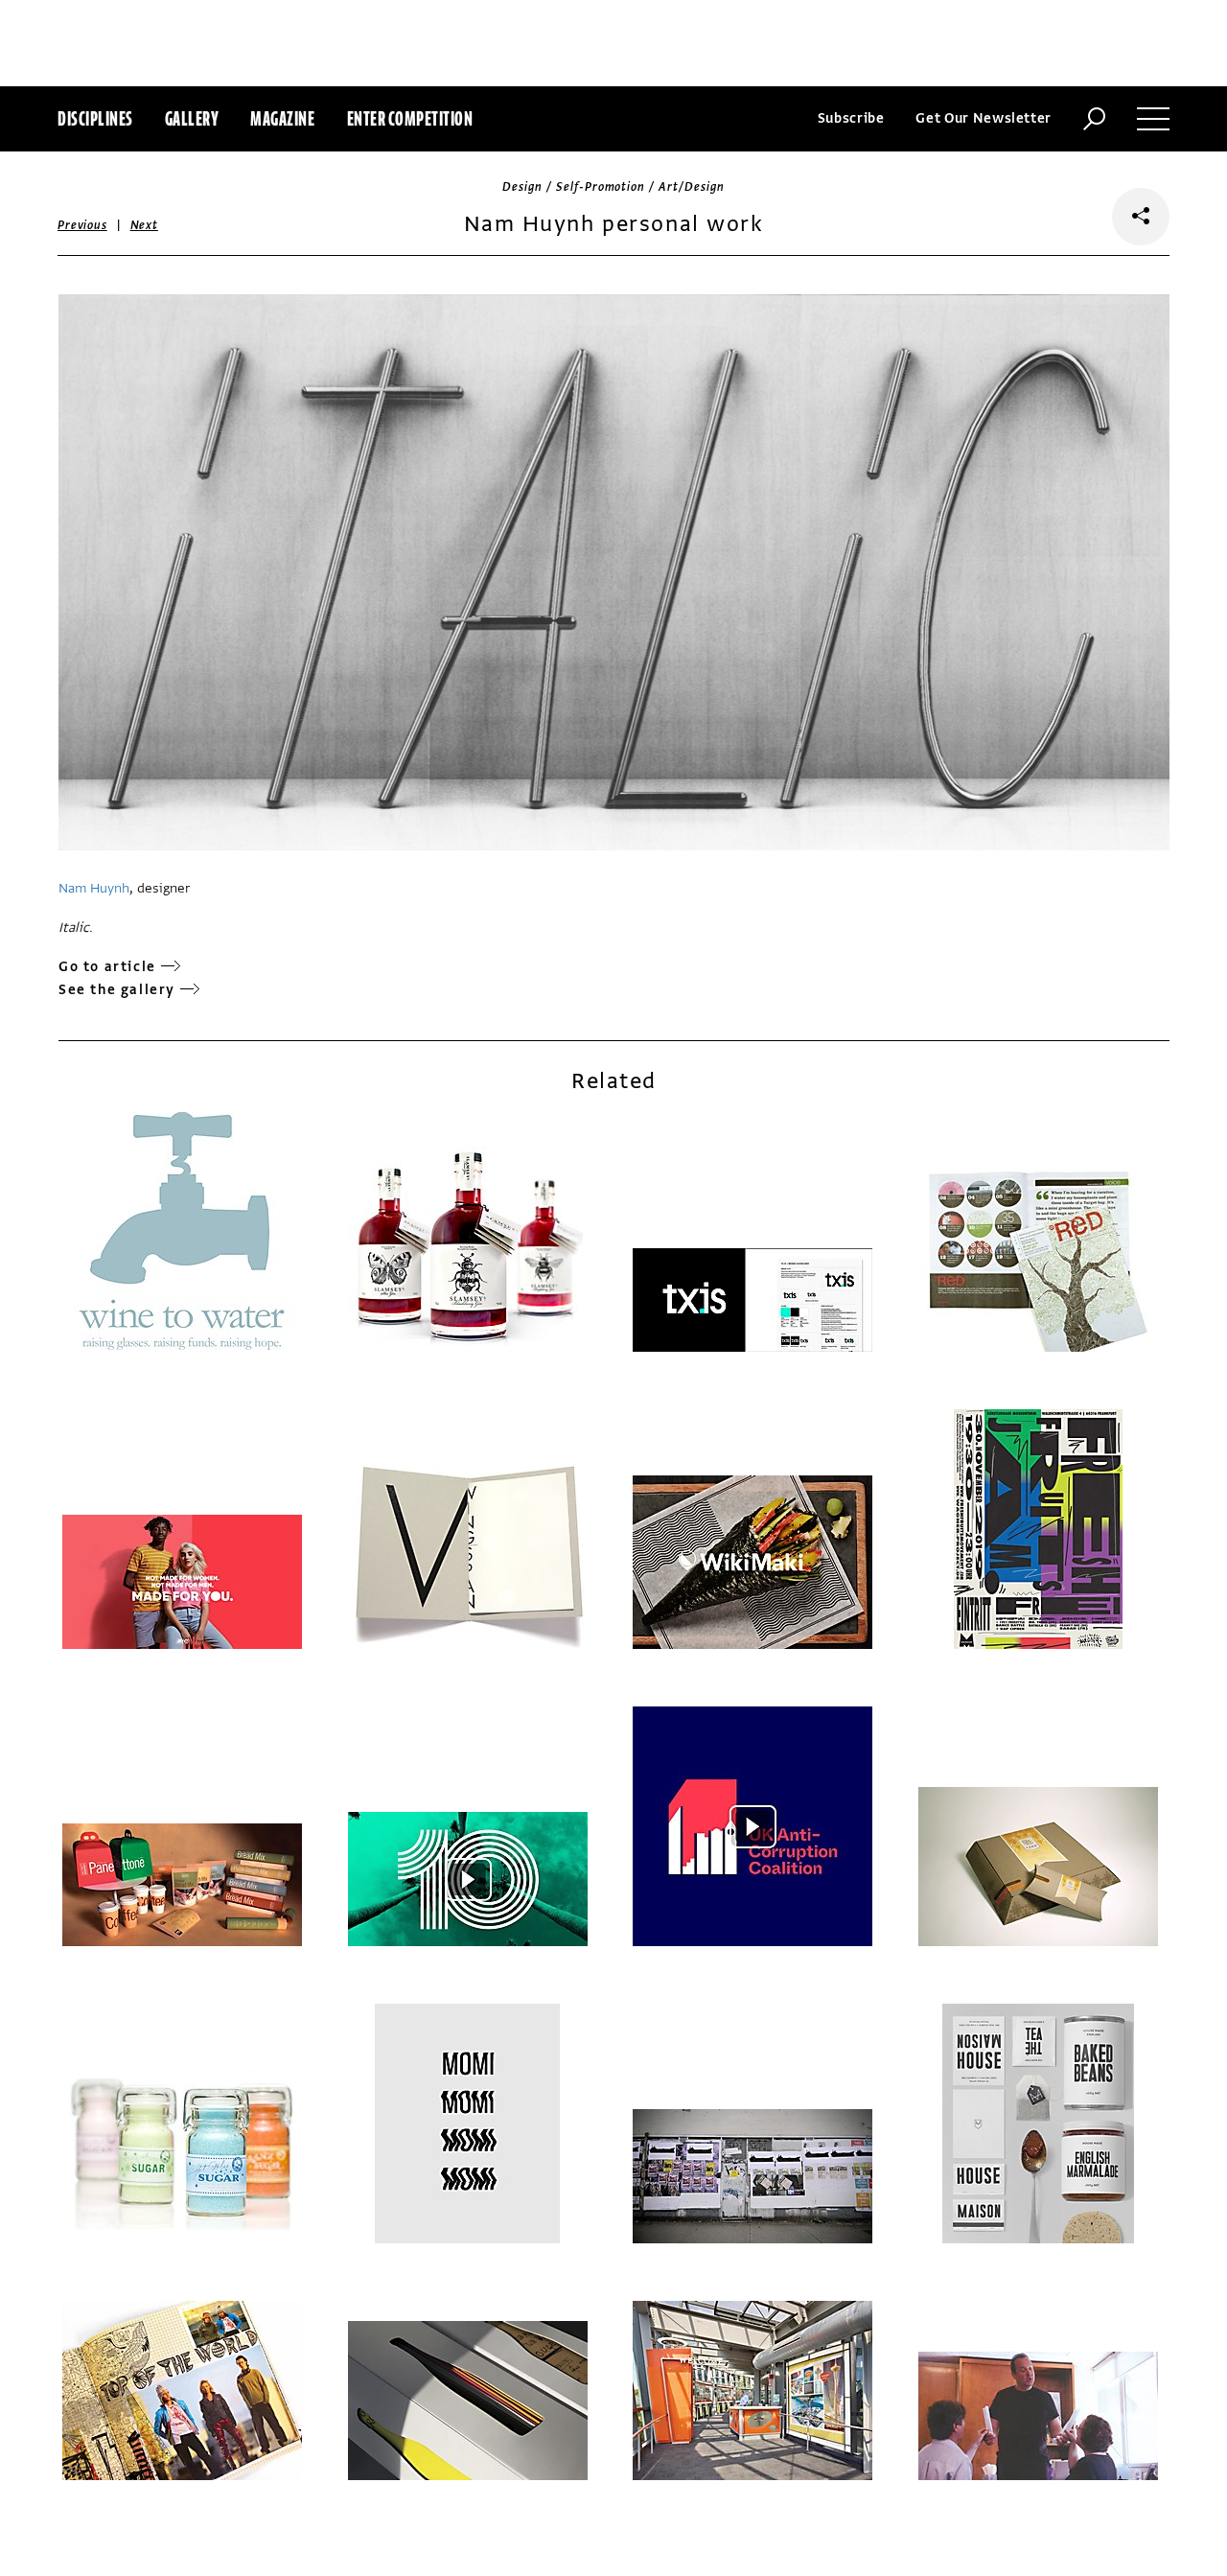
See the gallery (117, 990)
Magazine (282, 118)
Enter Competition (410, 118)
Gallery (192, 118)
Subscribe (851, 118)
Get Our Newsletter (984, 118)
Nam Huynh (94, 888)
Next (144, 225)
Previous (82, 225)
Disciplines (95, 118)
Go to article (107, 967)
